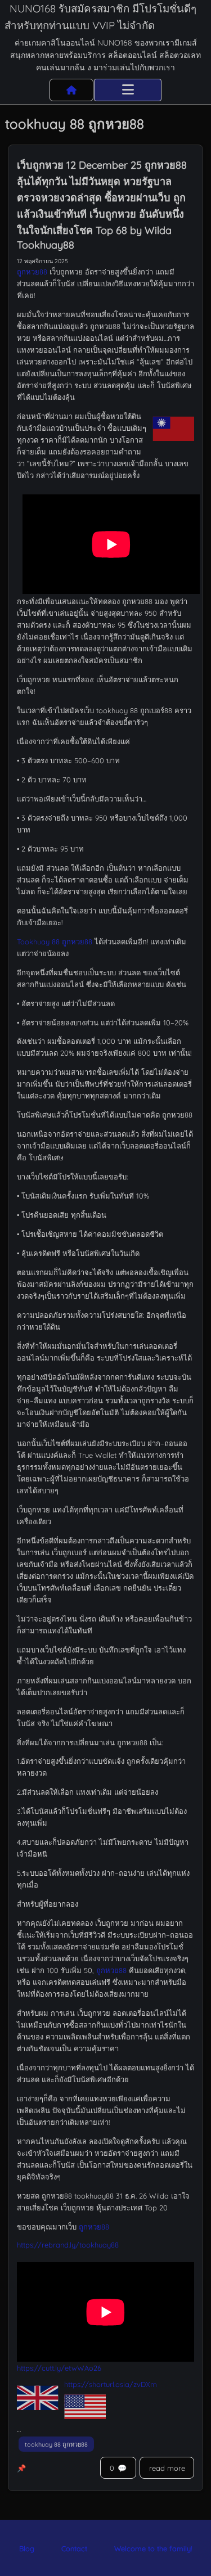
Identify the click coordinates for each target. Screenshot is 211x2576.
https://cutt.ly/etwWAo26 (59, 2368)
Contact (74, 2548)
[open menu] (128, 90)
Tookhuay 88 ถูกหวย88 (55, 942)
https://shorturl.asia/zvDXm (111, 2384)
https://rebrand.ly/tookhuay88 (68, 2245)
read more (167, 2468)
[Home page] (71, 90)
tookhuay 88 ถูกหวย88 (56, 2444)
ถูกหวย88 (32, 272)
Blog (27, 2548)
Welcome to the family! (153, 2548)
